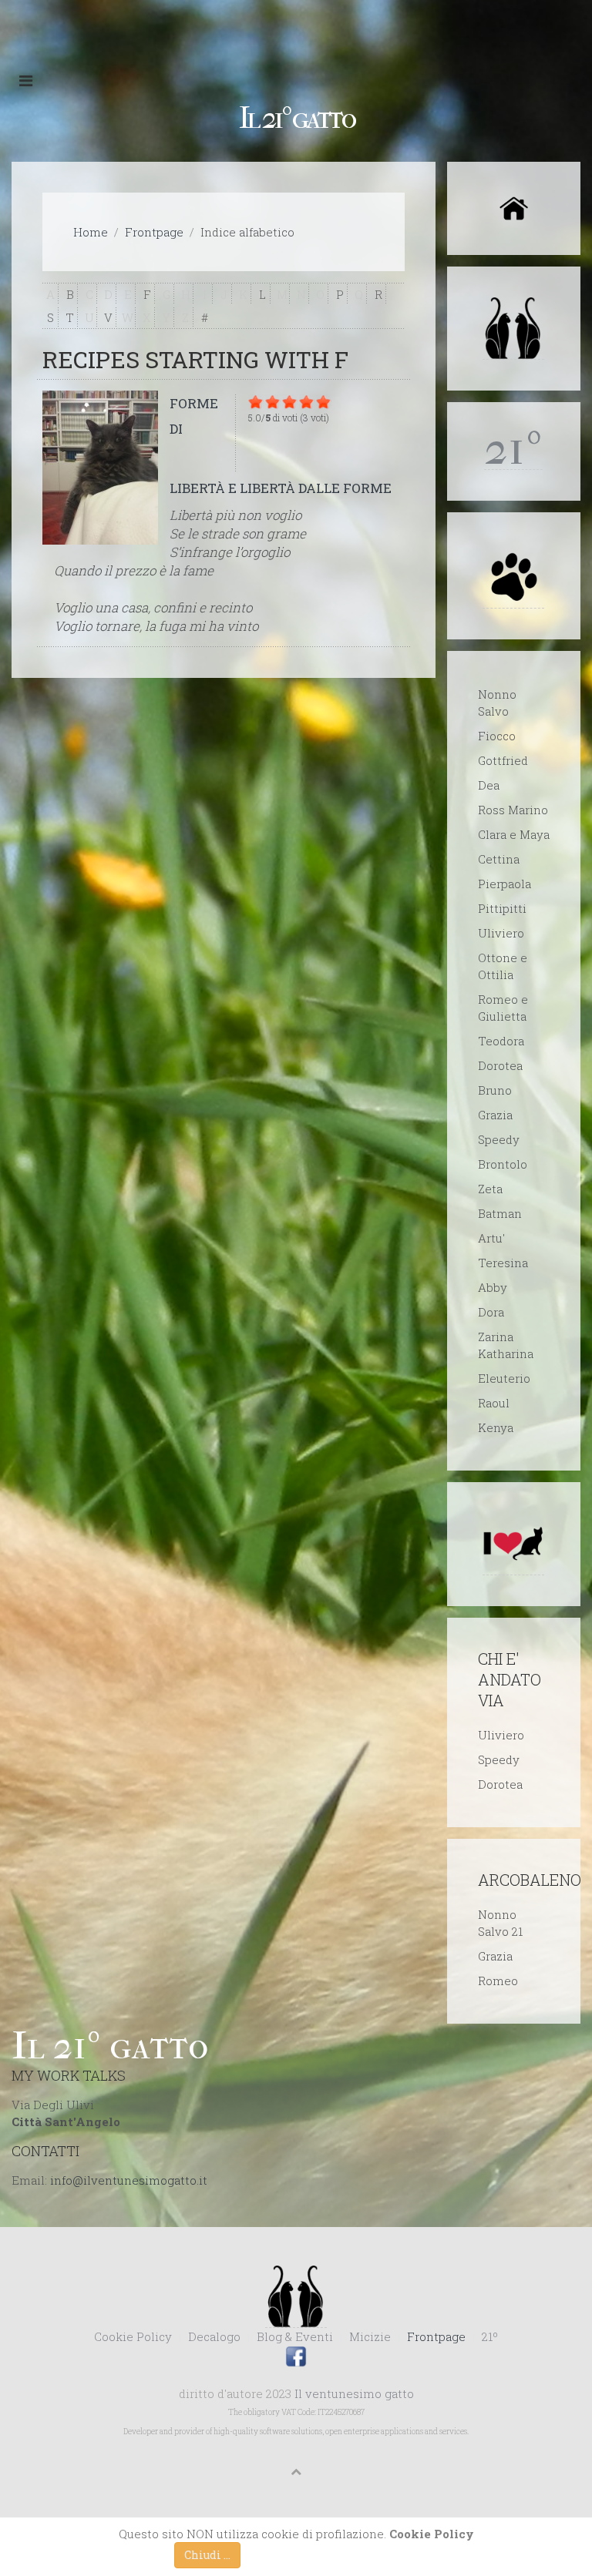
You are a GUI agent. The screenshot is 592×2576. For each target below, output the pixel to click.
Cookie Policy (133, 2336)
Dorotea (500, 1065)
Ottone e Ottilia (503, 966)
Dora (491, 1312)
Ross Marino (513, 810)
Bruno (495, 1090)
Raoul (494, 1403)
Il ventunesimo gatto (354, 2393)
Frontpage (154, 232)
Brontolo (503, 1164)
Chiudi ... (207, 2555)
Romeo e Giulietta (503, 1008)
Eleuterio (504, 1378)
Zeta (490, 1189)
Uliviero (501, 933)
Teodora (501, 1041)
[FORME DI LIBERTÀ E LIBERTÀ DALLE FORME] (100, 468)
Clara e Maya (514, 834)
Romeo (498, 1981)
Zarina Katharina (506, 1345)
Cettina (499, 859)
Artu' (491, 1238)
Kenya (496, 1427)
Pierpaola (505, 884)
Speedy (499, 1139)
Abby (493, 1287)
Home (91, 232)
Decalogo (214, 2336)
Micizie (370, 2336)
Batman (500, 1213)
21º (490, 2336)
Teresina (503, 1263)
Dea (489, 785)
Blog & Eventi (295, 2336)
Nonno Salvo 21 (500, 1923)
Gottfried (503, 760)
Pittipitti (502, 908)
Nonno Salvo (497, 703)
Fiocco (497, 736)
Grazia (495, 1115)
